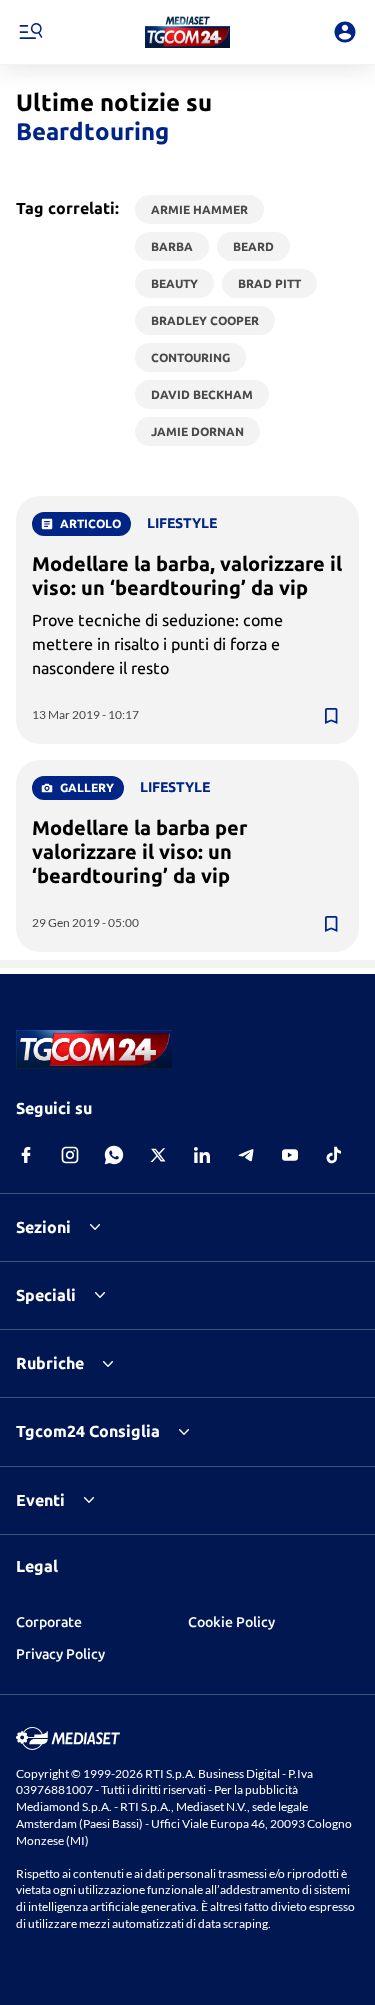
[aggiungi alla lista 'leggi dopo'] (331, 716)
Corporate (49, 1622)
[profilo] (345, 32)
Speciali (46, 1295)
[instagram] (70, 1155)
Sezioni (43, 1227)
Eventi (40, 1500)
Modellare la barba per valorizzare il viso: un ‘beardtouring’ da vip (139, 851)
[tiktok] (334, 1155)
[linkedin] (202, 1155)
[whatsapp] (114, 1155)
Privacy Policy (60, 1654)
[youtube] (290, 1155)
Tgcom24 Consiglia (88, 1431)
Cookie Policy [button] (231, 1622)
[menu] (30, 32)
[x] (158, 1155)
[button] (187, 32)
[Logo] (187, 32)
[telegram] (246, 1155)
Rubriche (50, 1363)
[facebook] (26, 1155)
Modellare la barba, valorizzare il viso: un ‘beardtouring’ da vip (187, 575)
